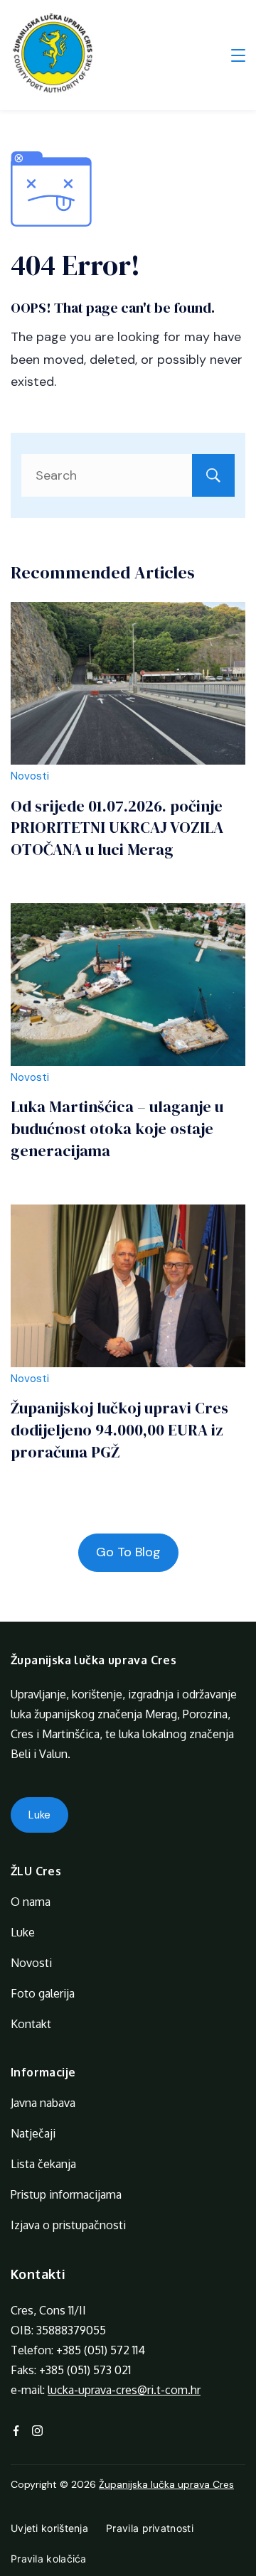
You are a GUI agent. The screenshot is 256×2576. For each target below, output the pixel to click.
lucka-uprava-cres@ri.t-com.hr (124, 2390)
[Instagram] (37, 2431)
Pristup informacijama (66, 2194)
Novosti (30, 776)
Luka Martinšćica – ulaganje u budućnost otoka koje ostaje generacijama (117, 1128)
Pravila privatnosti (150, 2528)
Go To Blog (128, 1552)
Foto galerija (43, 1993)
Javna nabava (43, 2103)
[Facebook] (16, 2431)
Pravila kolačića (49, 2559)
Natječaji (33, 2133)
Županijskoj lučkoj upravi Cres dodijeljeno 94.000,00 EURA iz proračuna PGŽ (119, 1430)
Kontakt (31, 2024)
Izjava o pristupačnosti (68, 2225)
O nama (31, 1902)
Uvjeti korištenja (49, 2528)
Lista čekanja (43, 2164)
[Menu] (238, 55)
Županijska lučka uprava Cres (166, 2484)
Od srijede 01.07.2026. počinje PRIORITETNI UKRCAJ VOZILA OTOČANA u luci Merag (117, 828)
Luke (39, 1815)
